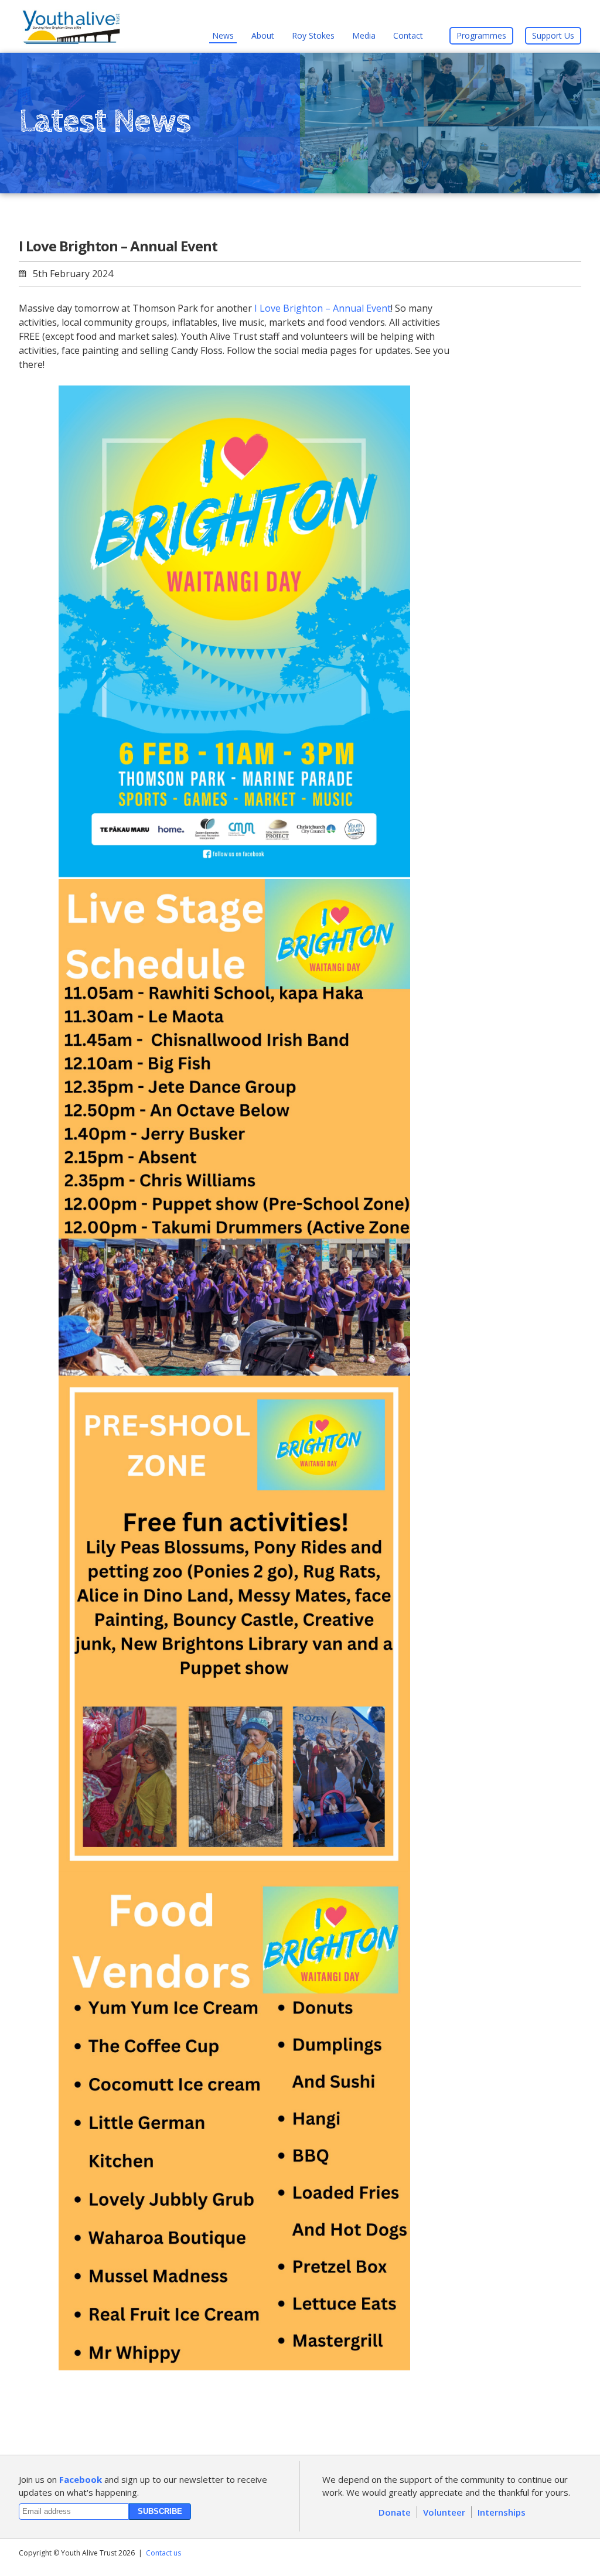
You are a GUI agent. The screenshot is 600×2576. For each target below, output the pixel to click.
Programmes (481, 35)
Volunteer (444, 2512)
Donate (395, 2512)
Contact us (163, 2553)
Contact (408, 35)
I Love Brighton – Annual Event (118, 246)
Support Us (553, 35)
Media (364, 35)
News (223, 35)
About (263, 35)
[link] (323, 308)
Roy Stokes (313, 35)
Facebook (81, 2479)
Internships (502, 2512)
